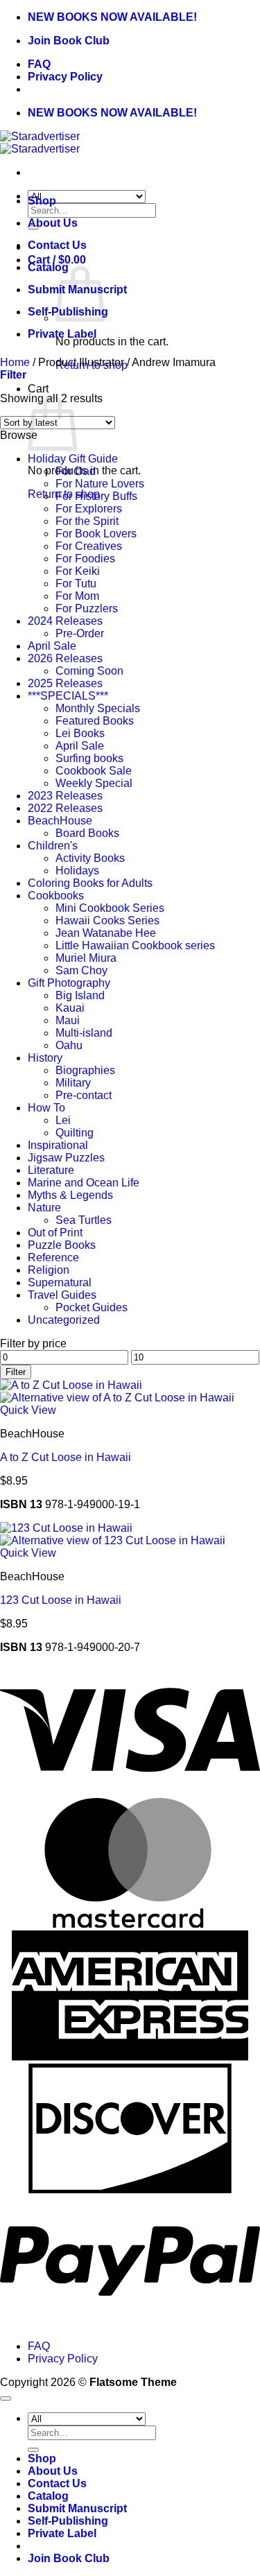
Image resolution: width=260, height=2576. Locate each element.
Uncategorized (64, 1320)
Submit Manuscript (77, 2508)
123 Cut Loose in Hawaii (61, 1600)
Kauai (70, 1008)
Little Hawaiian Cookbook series (135, 945)
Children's (53, 846)
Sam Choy (81, 970)
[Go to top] (6, 2398)
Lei (63, 1120)
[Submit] (33, 2450)
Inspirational (58, 1145)
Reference (53, 1257)
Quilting (75, 1133)
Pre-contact (84, 1095)
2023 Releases (65, 796)
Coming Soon (89, 671)
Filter (16, 1372)
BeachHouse (60, 821)
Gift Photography (69, 983)
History (45, 1058)
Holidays (77, 871)
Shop (42, 201)
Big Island (80, 995)
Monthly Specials (98, 708)
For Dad (76, 471)
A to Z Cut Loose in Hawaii (66, 1457)
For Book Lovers (96, 534)
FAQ (39, 64)
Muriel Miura (86, 958)
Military (73, 1083)
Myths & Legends (70, 1195)
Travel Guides (62, 1295)
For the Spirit (87, 521)
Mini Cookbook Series (110, 908)
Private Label (62, 334)
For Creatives (89, 546)
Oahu (69, 1045)
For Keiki (78, 571)
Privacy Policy (65, 77)
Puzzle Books (62, 1245)
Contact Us (57, 245)
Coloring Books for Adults (90, 883)
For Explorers (89, 509)
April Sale (52, 646)
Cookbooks (56, 896)
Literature (51, 1170)
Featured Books (95, 721)
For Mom (77, 596)
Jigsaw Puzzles (66, 1158)
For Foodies (85, 559)
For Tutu (76, 584)
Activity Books (90, 858)
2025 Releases (65, 683)
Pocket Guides (92, 1307)
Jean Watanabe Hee (106, 933)
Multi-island (84, 1033)
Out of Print (55, 1233)
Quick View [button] (28, 1410)
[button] (13, 375)
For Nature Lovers (100, 484)
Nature (44, 1208)
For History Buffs (96, 496)
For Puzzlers (87, 608)
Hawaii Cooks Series (107, 920)
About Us (53, 223)
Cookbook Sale (94, 771)
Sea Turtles (84, 1220)
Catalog (48, 267)
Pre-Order (80, 633)
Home (15, 362)
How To (46, 1108)
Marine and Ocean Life (84, 1183)
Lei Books (80, 733)
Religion (49, 1270)
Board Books (87, 833)
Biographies (85, 1070)
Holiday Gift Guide (73, 459)
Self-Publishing (68, 2521)
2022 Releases (65, 808)
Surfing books (89, 758)
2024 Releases (65, 621)
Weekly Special (94, 783)
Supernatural (60, 1282)
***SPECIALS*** (68, 696)
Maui (68, 1020)
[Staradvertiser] (40, 142)
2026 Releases (65, 658)
